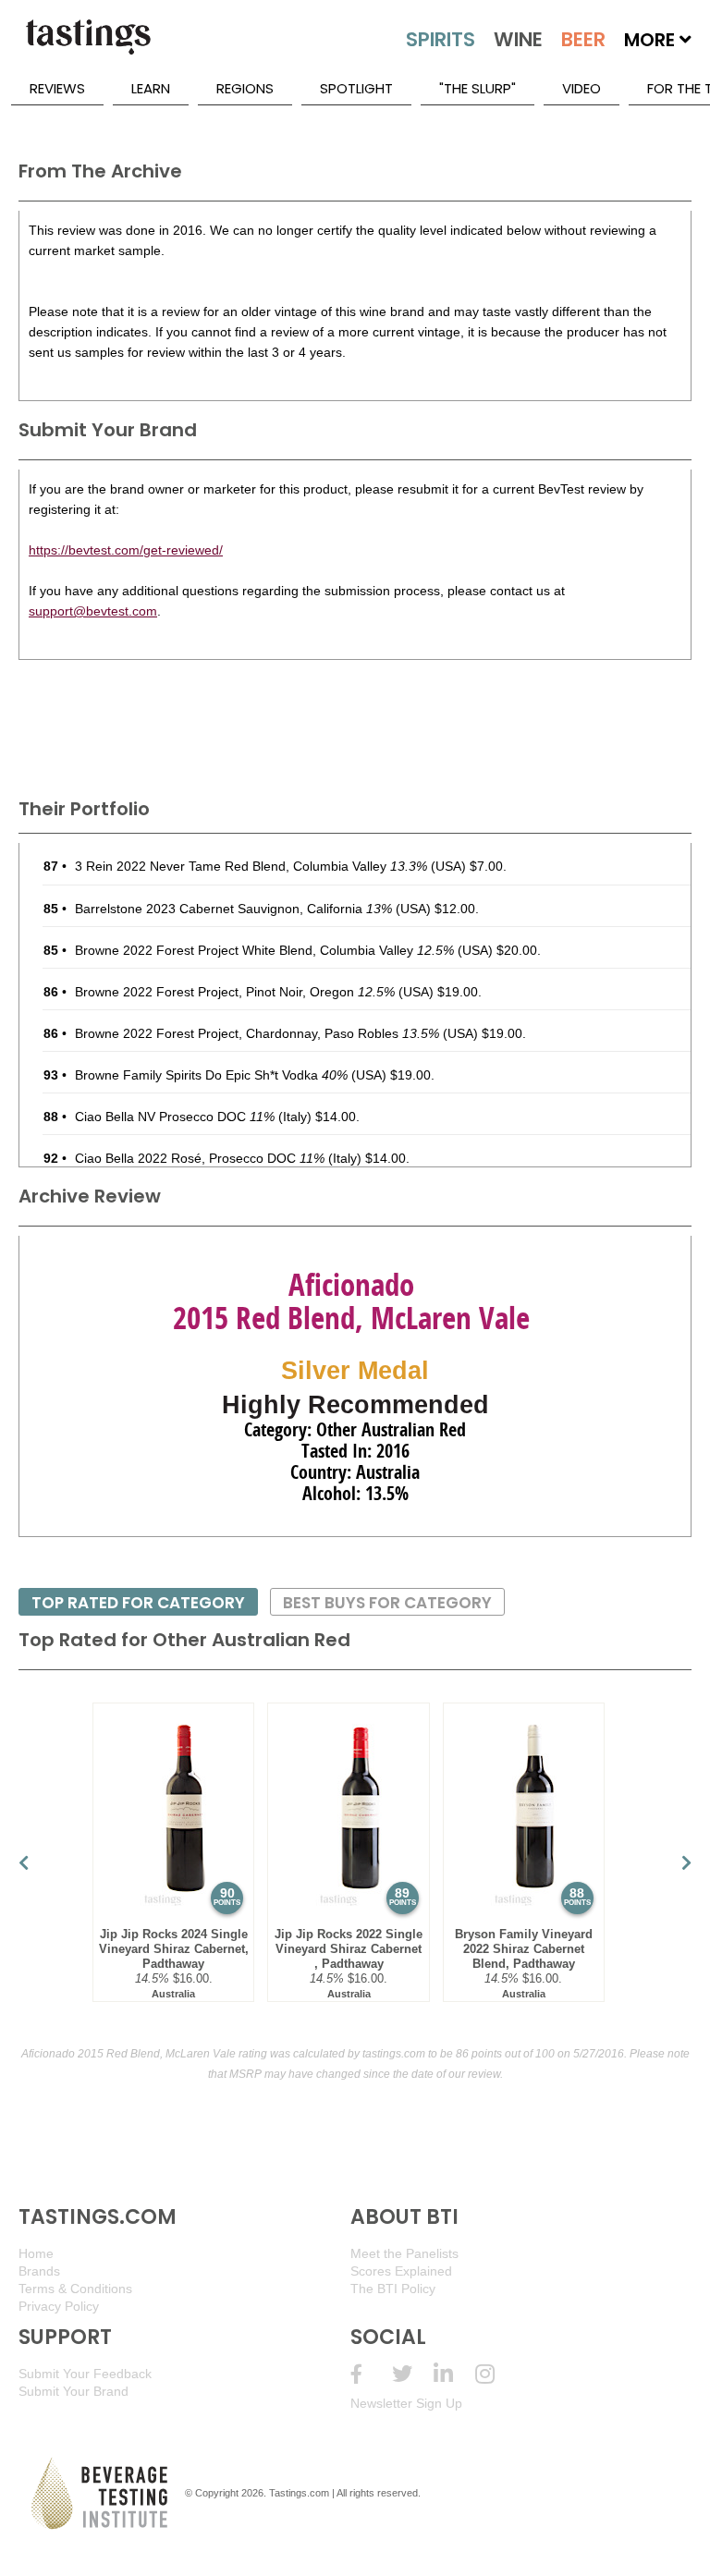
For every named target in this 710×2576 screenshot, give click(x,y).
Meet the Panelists (404, 2253)
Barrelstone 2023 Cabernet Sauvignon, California (233, 909)
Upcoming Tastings (496, 2374)
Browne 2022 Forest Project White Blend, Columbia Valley (264, 950)
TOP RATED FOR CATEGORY (138, 1603)
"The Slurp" (477, 88)
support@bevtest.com (93, 611)
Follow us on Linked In (454, 2374)
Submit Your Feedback (85, 2374)
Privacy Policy (59, 2306)
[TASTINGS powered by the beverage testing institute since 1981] (88, 46)
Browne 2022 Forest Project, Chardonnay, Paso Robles (257, 1033)
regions (245, 88)
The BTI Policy (393, 2289)
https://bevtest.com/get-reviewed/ (126, 550)
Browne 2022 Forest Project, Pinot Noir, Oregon (235, 992)
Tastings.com (299, 2493)
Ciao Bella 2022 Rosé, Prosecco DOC (200, 1158)
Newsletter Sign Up (406, 2403)
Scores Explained (401, 2271)
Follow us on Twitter (413, 2374)
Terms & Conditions (75, 2289)
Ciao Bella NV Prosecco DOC (175, 1117)
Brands (39, 2271)
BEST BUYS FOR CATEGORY (387, 1603)
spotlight (356, 88)
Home (36, 2253)
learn (151, 88)
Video (581, 88)
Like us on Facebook (371, 2374)
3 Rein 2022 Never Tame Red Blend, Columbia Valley (251, 866)
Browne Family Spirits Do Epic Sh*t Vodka (211, 1075)
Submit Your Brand (73, 2391)
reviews (57, 88)
